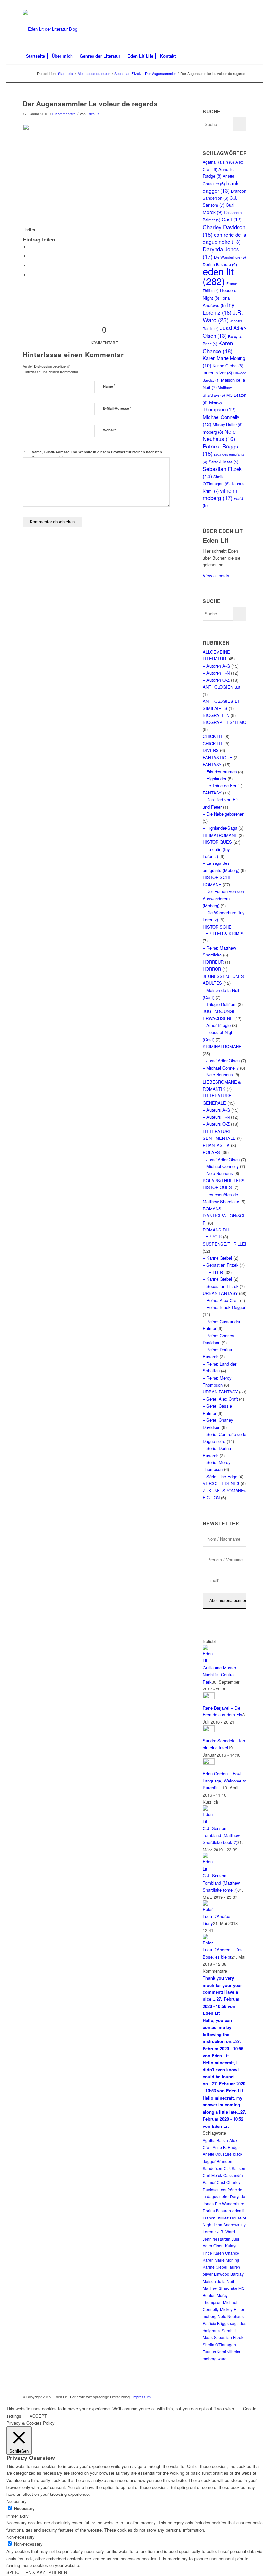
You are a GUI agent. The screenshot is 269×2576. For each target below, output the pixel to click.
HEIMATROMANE (220, 835)
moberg (213, 432)
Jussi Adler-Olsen (225, 331)
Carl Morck (218, 208)
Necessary (24, 2508)
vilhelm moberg (220, 494)
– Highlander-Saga (220, 828)
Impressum (142, 2397)
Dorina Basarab (217, 2210)
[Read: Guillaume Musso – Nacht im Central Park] (209, 1660)
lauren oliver (217, 372)
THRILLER (213, 1272)
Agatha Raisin (218, 162)
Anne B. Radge (226, 2147)
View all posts (216, 575)
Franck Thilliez (216, 2218)
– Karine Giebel (217, 1258)
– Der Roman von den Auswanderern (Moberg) (223, 898)
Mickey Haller (228, 424)
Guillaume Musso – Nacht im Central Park (221, 1675)
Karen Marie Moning (221, 2260)
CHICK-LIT (213, 736)
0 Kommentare (64, 114)
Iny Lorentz (218, 308)
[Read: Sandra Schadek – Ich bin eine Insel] (209, 1730)
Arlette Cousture (217, 2154)
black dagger (221, 187)
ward (222, 2359)
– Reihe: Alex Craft (221, 1300)
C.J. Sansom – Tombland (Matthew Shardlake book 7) (221, 1835)
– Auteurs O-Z (216, 1124)
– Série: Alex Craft (220, 1399)
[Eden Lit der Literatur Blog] (50, 29)
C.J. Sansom (235, 2168)
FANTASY (212, 764)
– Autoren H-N (216, 673)
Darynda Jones (221, 253)
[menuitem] (35, 56)
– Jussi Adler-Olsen (221, 1060)
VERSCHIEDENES (221, 1483)
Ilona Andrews (226, 2225)
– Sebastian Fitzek (221, 1265)
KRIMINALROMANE (222, 1046)
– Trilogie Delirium (220, 1004)
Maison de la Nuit (218, 2281)
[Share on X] (31, 256)
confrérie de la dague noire (225, 238)
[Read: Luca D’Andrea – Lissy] (209, 1909)
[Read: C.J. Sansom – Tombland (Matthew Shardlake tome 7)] (209, 1869)
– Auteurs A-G (216, 1110)
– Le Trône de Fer (219, 785)
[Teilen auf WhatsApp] (31, 266)
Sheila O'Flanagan (219, 2345)
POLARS (211, 1152)
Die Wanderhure (230, 257)
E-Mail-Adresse (117, 408)
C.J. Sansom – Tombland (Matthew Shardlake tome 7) (221, 1883)
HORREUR (213, 962)
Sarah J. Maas (223, 462)
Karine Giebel (228, 366)
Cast (232, 219)
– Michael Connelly (221, 1068)
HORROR (212, 969)
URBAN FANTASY (220, 1293)
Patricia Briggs (220, 450)
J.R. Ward (223, 316)
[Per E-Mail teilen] (31, 275)
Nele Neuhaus (219, 435)
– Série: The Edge (220, 1476)
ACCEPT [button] (38, 2416)
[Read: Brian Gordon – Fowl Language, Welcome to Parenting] (209, 1763)
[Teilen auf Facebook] (31, 247)
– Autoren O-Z (216, 680)
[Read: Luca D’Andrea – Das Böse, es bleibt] (209, 1943)
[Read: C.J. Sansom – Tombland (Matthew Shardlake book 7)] (209, 1821)
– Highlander (215, 779)
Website (110, 430)
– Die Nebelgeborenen (224, 814)
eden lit (218, 276)
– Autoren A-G (216, 666)
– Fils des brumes (220, 772)
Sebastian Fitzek (229, 2337)
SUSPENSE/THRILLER (225, 1244)
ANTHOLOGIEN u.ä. (222, 687)
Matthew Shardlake (220, 2288)
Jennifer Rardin (217, 2239)
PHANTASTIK (216, 1145)
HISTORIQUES (217, 842)
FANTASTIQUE (217, 758)
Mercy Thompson (219, 406)
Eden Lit (93, 114)
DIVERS (211, 750)
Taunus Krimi (214, 2351)
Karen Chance (218, 347)
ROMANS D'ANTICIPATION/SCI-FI (224, 1216)
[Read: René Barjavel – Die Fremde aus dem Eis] (209, 1697)
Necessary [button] (16, 2501)
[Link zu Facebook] (241, 5)
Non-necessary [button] (21, 2537)
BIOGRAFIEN (216, 715)
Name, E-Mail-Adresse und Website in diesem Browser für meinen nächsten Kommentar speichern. (97, 455)
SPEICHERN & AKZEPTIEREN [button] (37, 2572)
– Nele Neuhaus (218, 1075)
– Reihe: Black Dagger (224, 1307)
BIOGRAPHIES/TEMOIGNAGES (234, 722)
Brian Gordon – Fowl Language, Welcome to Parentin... (225, 1781)
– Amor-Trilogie (217, 1025)
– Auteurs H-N (216, 1117)
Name (109, 386)
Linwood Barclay (229, 2274)
